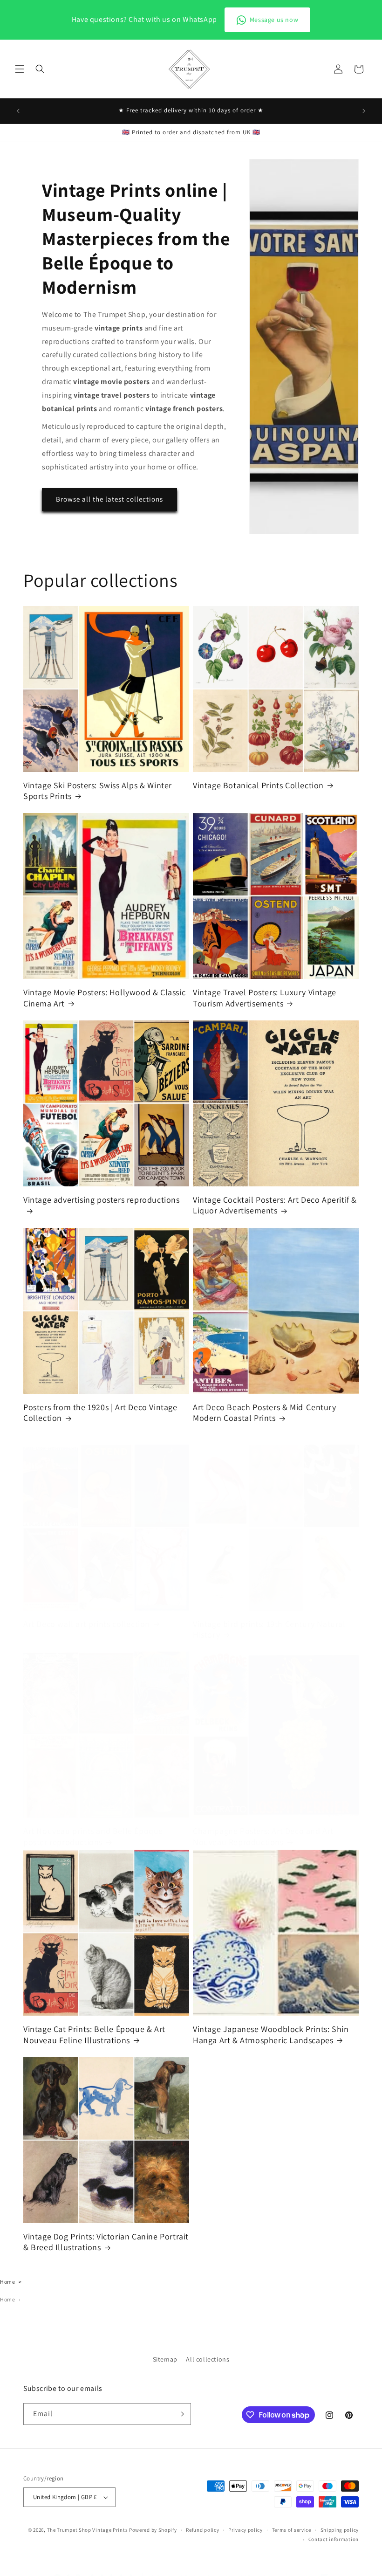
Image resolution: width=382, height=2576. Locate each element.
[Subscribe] (180, 2414)
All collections (208, 2359)
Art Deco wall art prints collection (87, 1624)
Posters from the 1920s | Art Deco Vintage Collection (100, 1412)
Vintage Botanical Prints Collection (258, 785)
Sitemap (165, 2359)
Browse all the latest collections (109, 499)
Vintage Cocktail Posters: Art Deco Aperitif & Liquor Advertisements (275, 1205)
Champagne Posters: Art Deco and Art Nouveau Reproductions (263, 1836)
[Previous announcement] (18, 111)
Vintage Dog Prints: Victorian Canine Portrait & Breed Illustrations (106, 2242)
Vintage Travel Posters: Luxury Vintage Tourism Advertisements (265, 998)
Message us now (274, 20)
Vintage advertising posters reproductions (102, 1200)
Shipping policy (340, 2530)
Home (7, 2282)
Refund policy (202, 2530)
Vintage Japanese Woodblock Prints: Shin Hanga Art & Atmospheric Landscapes (271, 2034)
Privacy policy (246, 2530)
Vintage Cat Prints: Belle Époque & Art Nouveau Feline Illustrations (94, 2034)
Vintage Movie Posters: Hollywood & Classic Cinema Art (104, 998)
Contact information (334, 2539)
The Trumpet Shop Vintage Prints (88, 2530)
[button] (20, 69)
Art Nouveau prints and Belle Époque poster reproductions (93, 1836)
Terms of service (292, 2530)
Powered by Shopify (153, 2530)
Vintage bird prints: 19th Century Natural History (269, 1629)
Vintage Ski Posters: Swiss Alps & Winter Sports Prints (98, 791)
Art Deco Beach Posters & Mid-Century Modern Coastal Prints (265, 1412)
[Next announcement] (364, 111)
